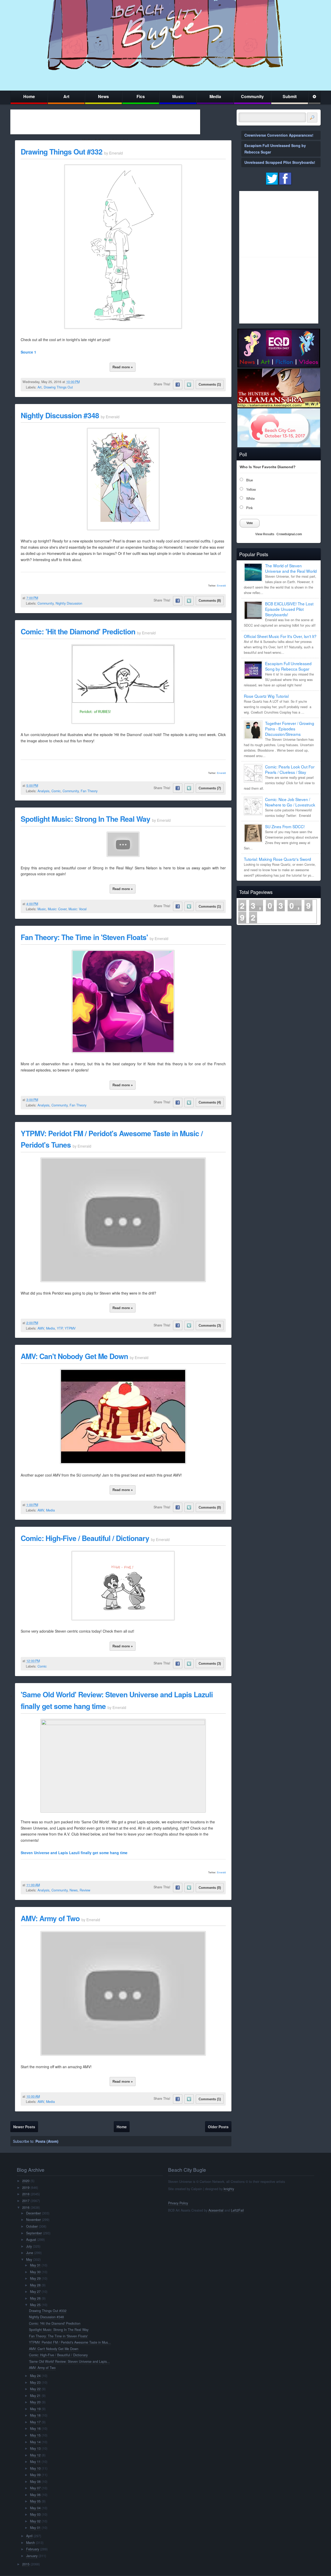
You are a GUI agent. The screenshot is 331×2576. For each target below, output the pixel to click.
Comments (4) (210, 1102)
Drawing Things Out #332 (62, 152)
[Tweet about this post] (189, 385)
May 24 (35, 2376)
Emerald (221, 586)
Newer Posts (24, 2127)
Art (66, 96)
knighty (229, 2189)
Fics (141, 96)
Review (85, 1890)
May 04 (35, 2508)
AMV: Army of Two (50, 1918)
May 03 (35, 2514)
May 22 (35, 2389)
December (33, 2213)
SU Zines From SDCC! (285, 826)
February (33, 2549)
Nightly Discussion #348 (60, 415)
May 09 (35, 2475)
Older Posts (218, 2127)
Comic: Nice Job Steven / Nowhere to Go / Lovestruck (290, 802)
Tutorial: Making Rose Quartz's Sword (277, 859)
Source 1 (28, 352)
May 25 (35, 2305)
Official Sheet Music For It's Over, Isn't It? (280, 636)
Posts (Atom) (47, 2141)
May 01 (35, 2528)
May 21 (35, 2396)
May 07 (35, 2488)
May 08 (35, 2482)
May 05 (35, 2501)
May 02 (35, 2521)
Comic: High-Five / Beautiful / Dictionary (85, 1538)
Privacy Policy (178, 2203)
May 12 (35, 2455)
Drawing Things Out (58, 387)
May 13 (35, 2448)
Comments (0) (210, 1507)
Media (215, 96)
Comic (56, 791)
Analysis (43, 791)
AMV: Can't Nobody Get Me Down (74, 1356)
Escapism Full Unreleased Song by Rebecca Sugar (288, 666)
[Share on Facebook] (178, 385)
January (32, 2556)
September (34, 2233)
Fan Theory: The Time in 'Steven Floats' (84, 937)
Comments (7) (210, 788)
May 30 (35, 2272)
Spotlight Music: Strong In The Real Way (85, 819)
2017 (26, 2201)
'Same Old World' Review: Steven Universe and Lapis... (69, 2361)
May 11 (35, 2462)
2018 (26, 2194)
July (29, 2246)
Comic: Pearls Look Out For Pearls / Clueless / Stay (290, 769)
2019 (26, 2188)
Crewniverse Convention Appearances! (279, 135)
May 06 (35, 2495)
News (103, 96)
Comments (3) (210, 1326)
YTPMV (70, 1328)
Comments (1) (210, 384)
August (31, 2240)
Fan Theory (89, 791)
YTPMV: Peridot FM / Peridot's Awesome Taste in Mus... (70, 2342)
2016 (26, 2207)
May (29, 2259)
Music (178, 96)
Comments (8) (210, 601)
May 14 (35, 2442)
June (30, 2253)
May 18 (35, 2415)
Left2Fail (237, 2210)
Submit (290, 96)
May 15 (35, 2435)
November (33, 2220)
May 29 (35, 2278)
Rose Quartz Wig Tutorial (266, 696)
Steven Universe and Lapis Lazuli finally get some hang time (74, 1853)
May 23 (35, 2382)
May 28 (35, 2285)
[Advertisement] (105, 122)
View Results (265, 534)
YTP (60, 1328)
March (31, 2543)
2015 (26, 2564)
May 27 (35, 2292)
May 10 (35, 2468)
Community (252, 96)
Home (29, 96)
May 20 (35, 2402)
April (29, 2536)
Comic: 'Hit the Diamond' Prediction (78, 631)
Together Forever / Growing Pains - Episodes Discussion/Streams (290, 729)
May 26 (35, 2298)
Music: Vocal (78, 909)
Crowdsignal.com (289, 534)
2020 (26, 2181)
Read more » (123, 367)
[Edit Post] (84, 382)
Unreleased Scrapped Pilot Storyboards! (280, 162)
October (32, 2226)
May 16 (35, 2428)
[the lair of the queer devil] (123, 327)
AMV (41, 1328)
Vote (250, 523)
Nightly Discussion (69, 603)
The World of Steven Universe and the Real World (291, 568)
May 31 (35, 2265)
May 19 (35, 2409)
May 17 (35, 2422)
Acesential (216, 2210)
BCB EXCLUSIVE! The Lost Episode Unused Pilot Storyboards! (289, 609)
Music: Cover (57, 909)
